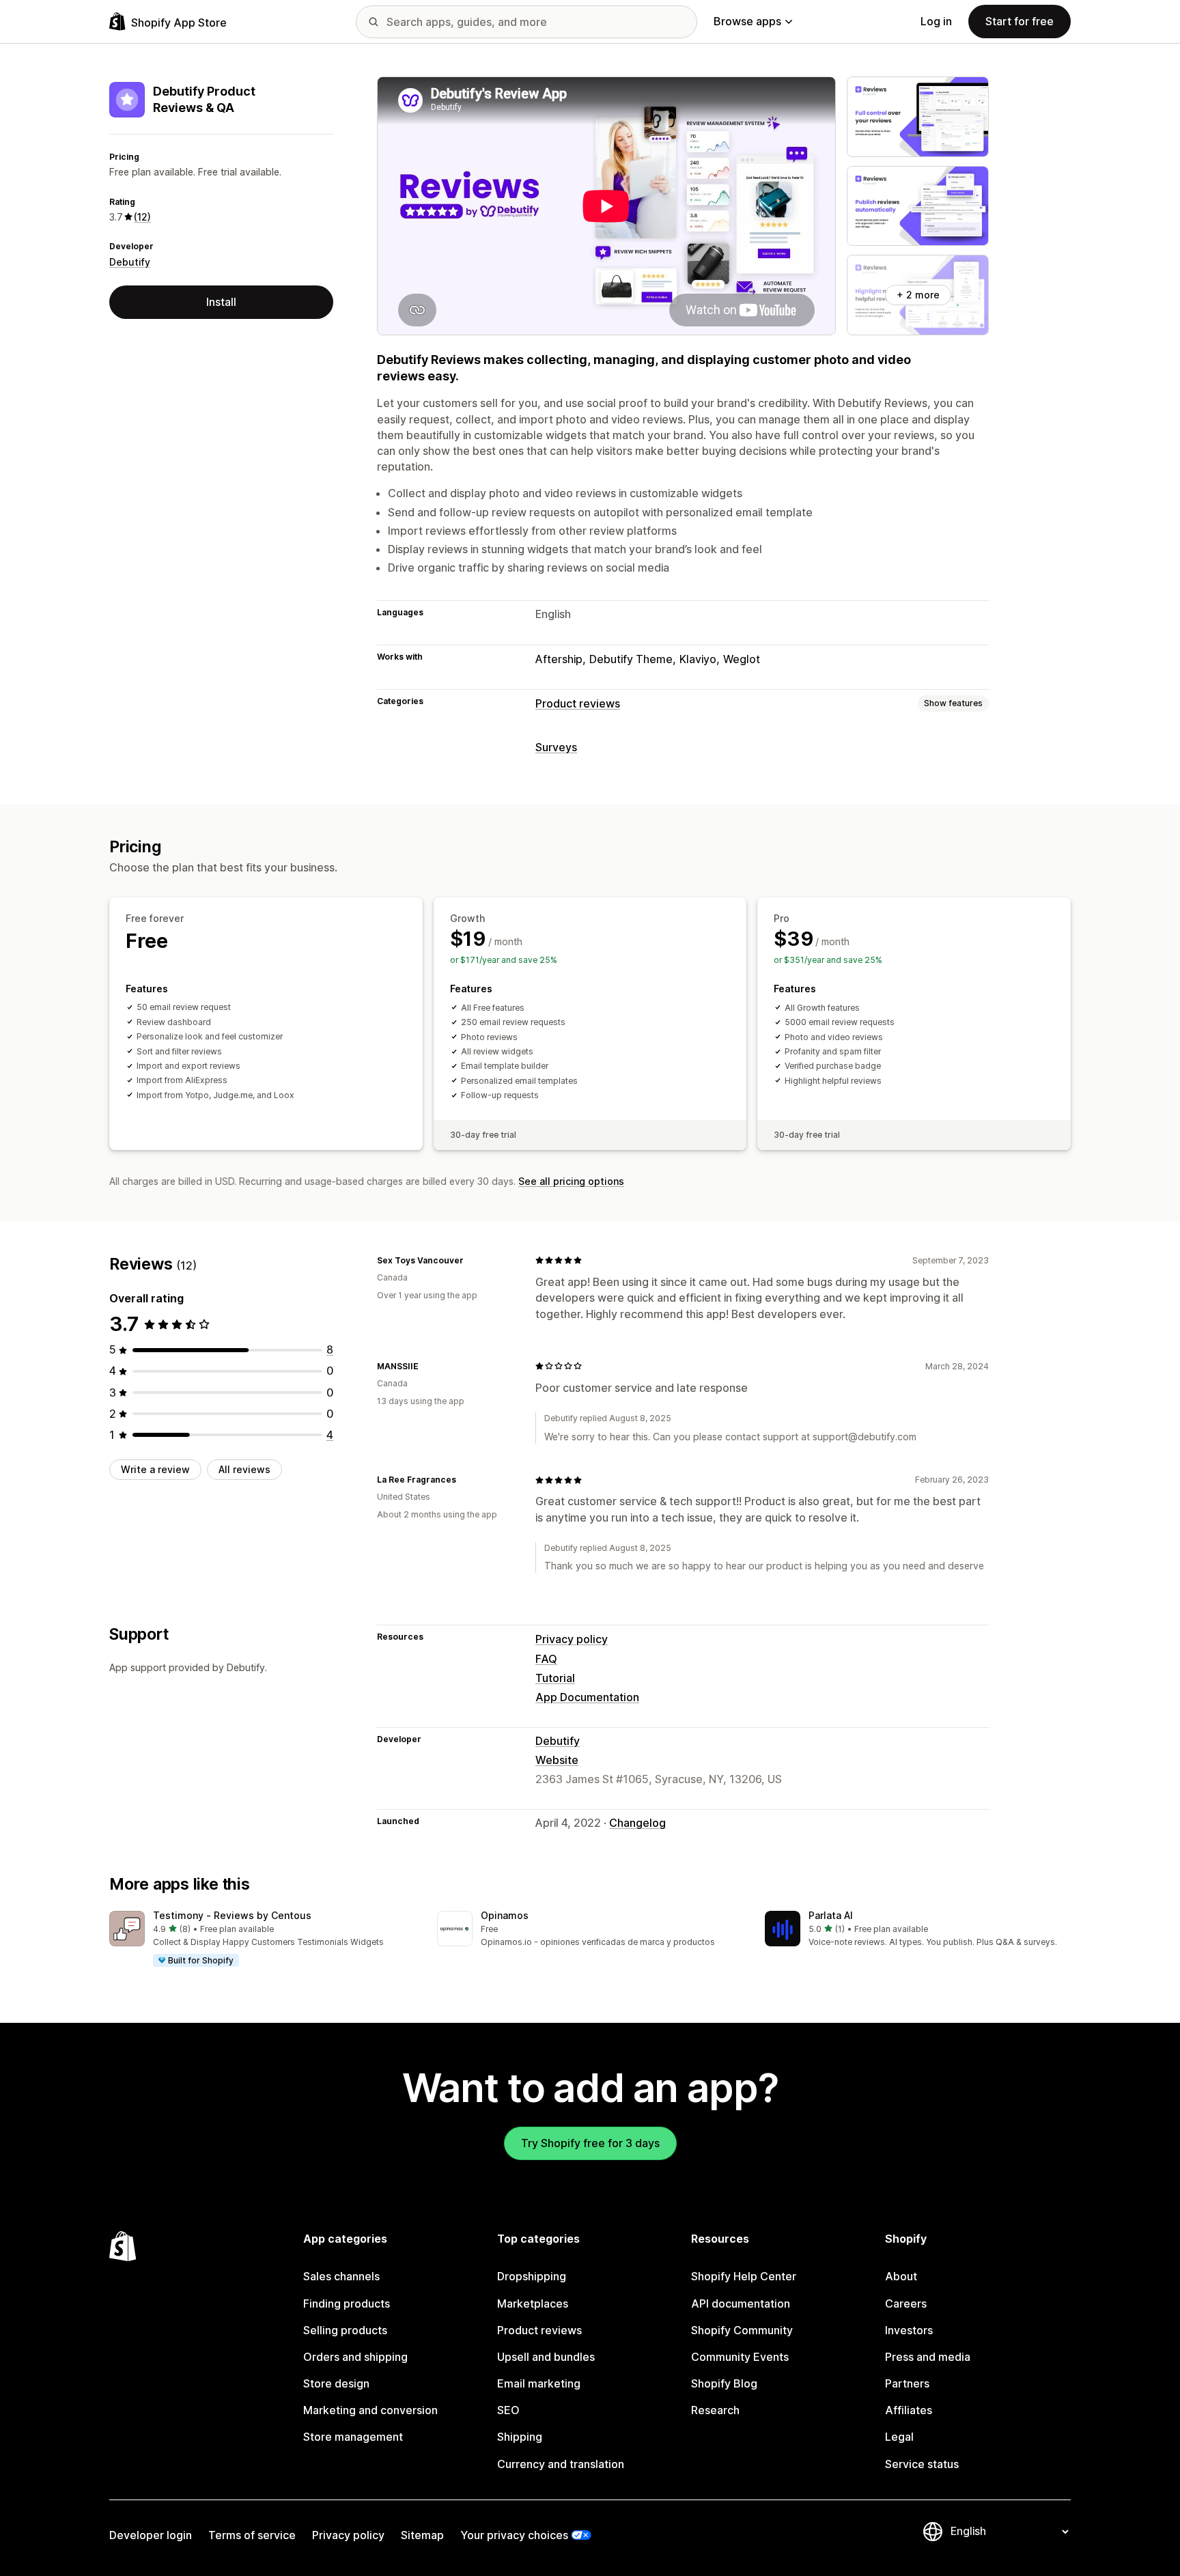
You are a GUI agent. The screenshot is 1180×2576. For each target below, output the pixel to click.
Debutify (130, 262)
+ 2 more (918, 295)
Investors (909, 2330)
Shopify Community (742, 2330)
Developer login (151, 2535)
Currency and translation (561, 2464)
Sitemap (422, 2535)
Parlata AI (831, 1915)
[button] (262, 1940)
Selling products (345, 2330)
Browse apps (747, 21)
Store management (353, 2437)
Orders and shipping (355, 2357)
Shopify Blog (724, 2383)
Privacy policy (572, 1639)
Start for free (1020, 21)
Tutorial (555, 1678)
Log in (936, 21)
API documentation (741, 2304)
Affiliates (909, 2410)
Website (557, 1760)
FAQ (546, 1659)
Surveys (556, 747)
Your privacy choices (514, 2535)
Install (221, 302)
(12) (142, 217)
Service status (922, 2464)
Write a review (155, 1469)
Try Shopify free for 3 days (590, 2143)
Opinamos (505, 1915)
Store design (336, 2383)
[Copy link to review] (472, 1260)
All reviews (244, 1469)
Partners (907, 2383)
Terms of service (252, 2535)
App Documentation (587, 1697)
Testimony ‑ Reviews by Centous (232, 1915)
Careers (906, 2304)
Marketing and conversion (370, 2410)
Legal (899, 2437)
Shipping (520, 2437)
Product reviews (578, 703)
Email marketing (539, 2383)
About (901, 2276)
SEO (508, 2410)
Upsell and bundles (546, 2357)
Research (715, 2410)
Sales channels (341, 2276)
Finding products (347, 2304)
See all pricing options (571, 1181)
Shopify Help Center (744, 2276)
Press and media (928, 2357)
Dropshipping (532, 2276)
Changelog (637, 1823)
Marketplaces (533, 2304)
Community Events (740, 2357)
